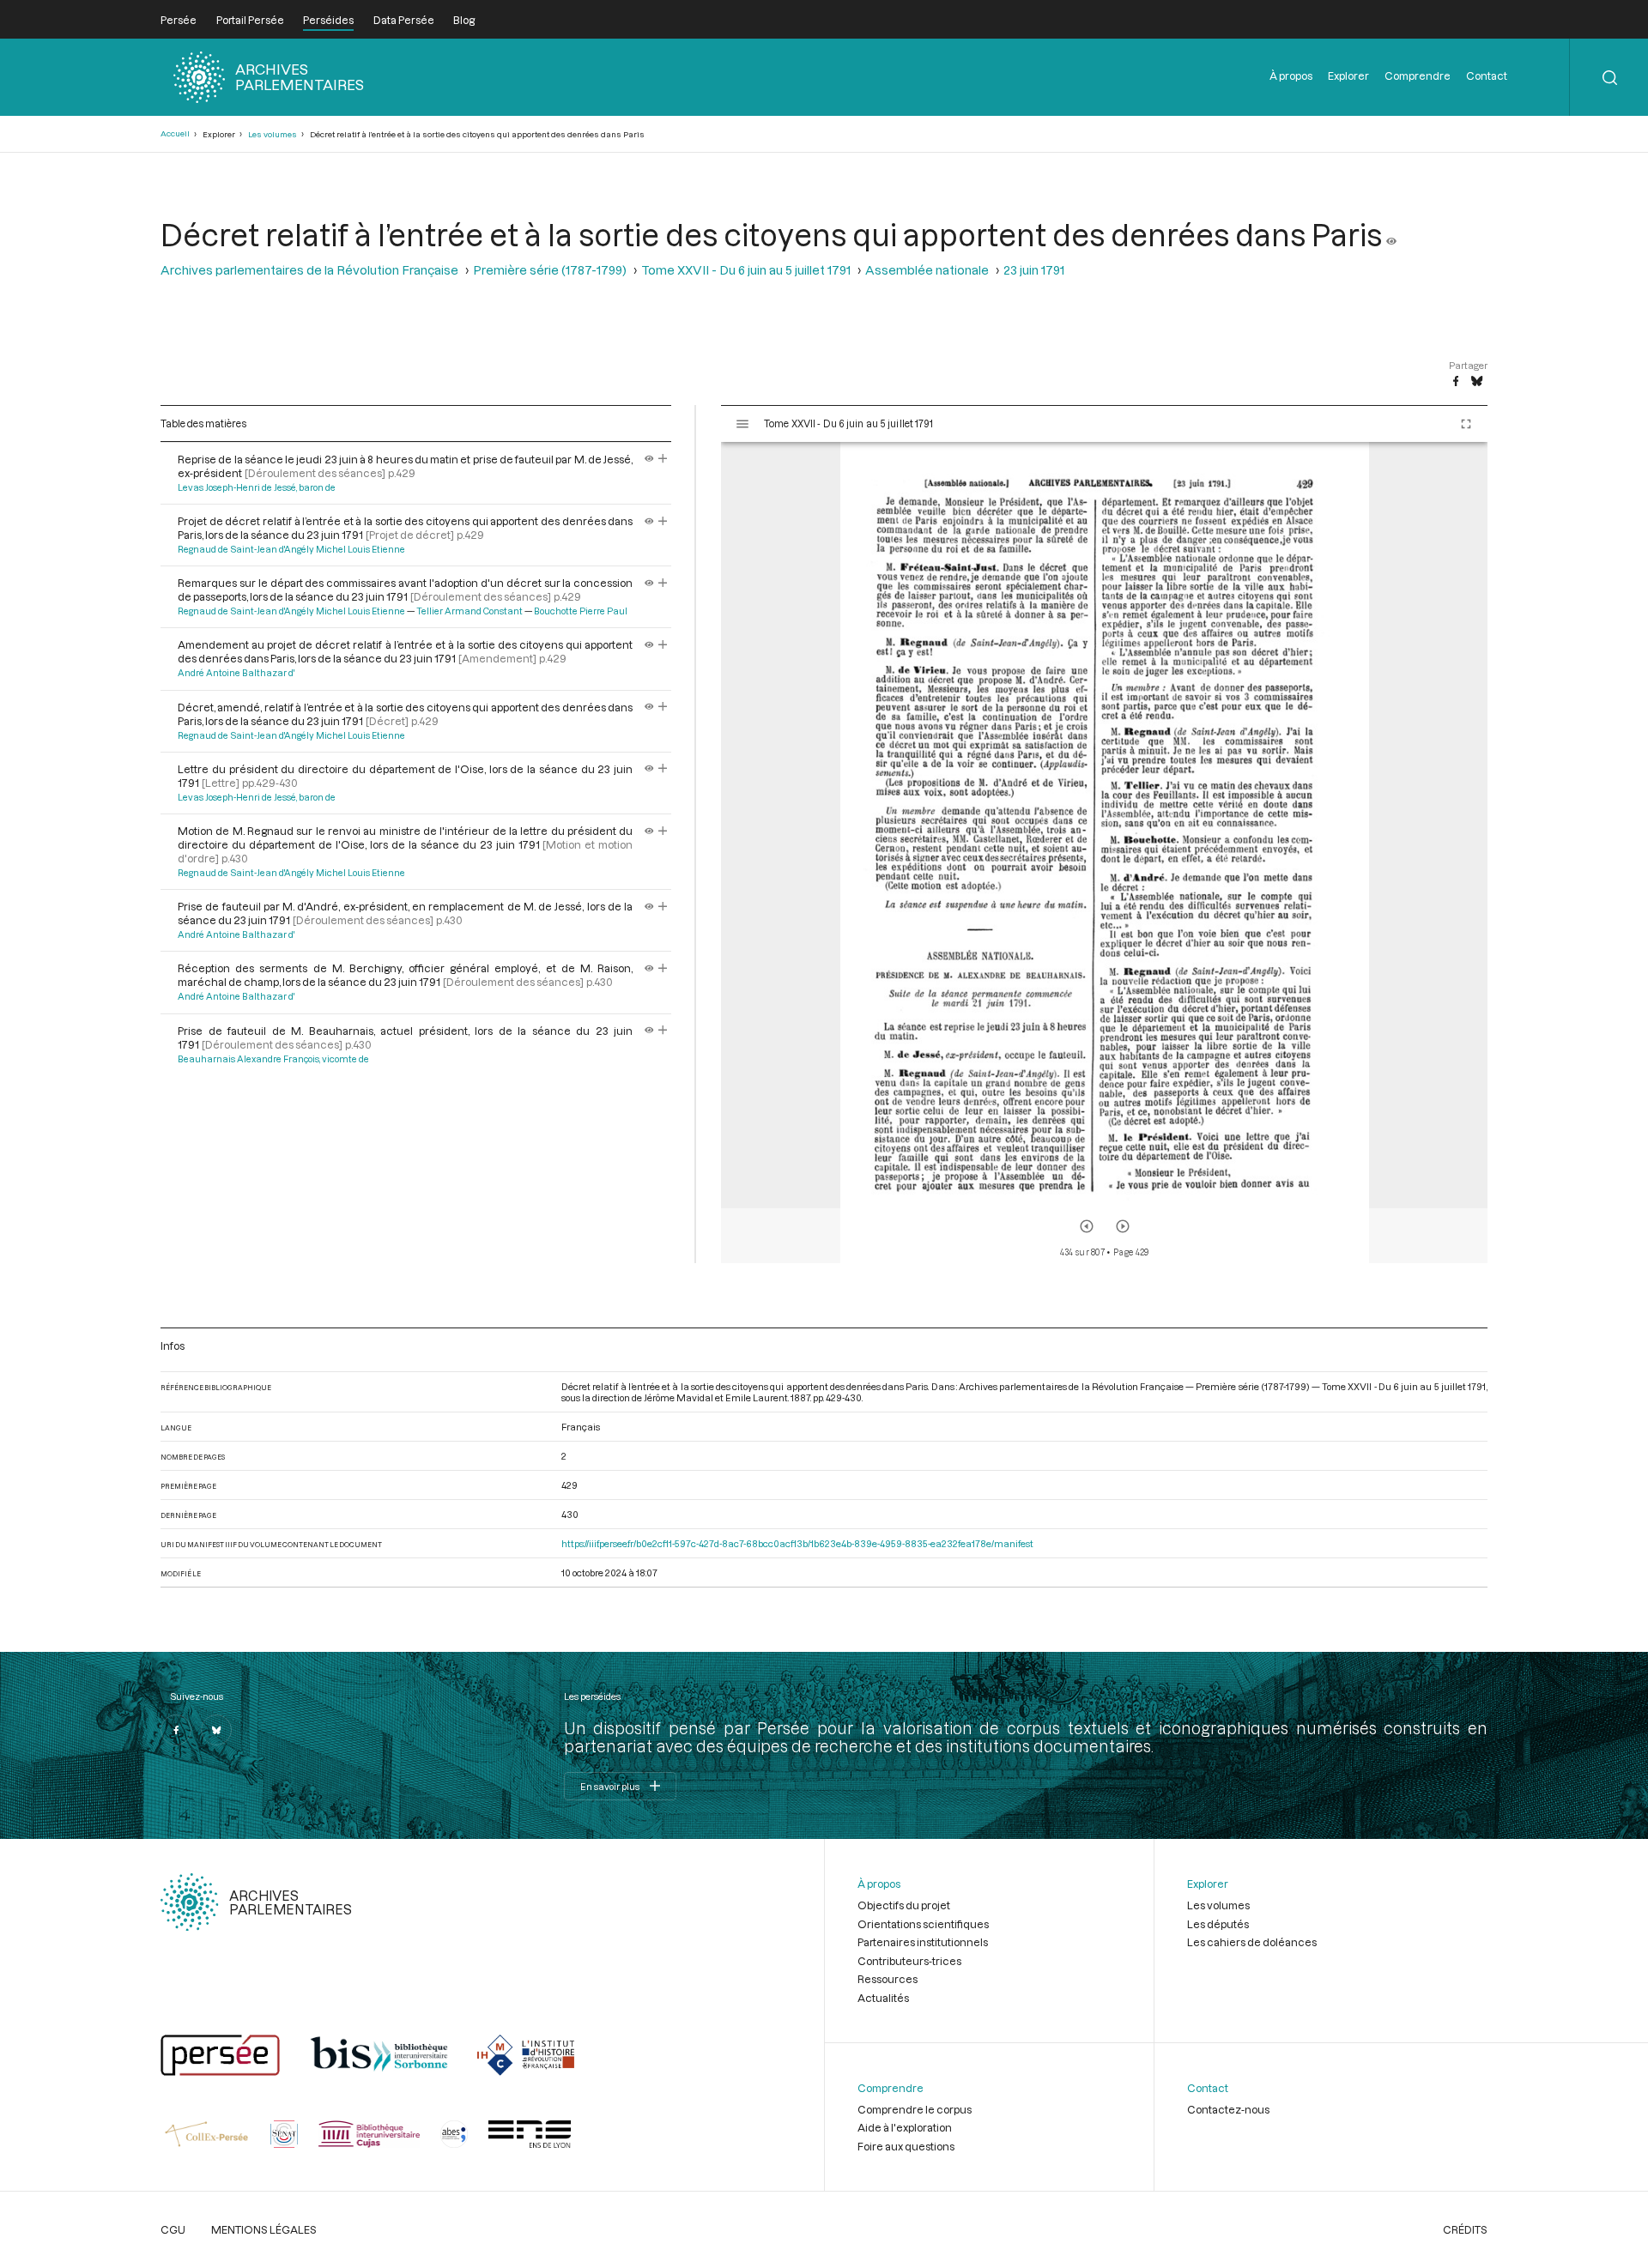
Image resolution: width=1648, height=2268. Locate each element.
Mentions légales (264, 2229)
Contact (1487, 76)
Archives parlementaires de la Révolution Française (309, 270)
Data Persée (404, 20)
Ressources (888, 1979)
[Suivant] (1123, 1226)
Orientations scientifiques (923, 1924)
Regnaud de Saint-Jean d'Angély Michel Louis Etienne (291, 549)
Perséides (328, 20)
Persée (179, 20)
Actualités (883, 1998)
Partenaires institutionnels (923, 1942)
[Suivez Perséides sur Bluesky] (216, 1730)
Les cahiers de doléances (1252, 1942)
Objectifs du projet (904, 1905)
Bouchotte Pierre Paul (581, 611)
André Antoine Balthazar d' (236, 673)
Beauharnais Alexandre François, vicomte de (273, 1059)
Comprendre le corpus (915, 2109)
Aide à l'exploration (905, 2127)
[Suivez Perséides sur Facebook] (176, 1730)
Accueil (175, 133)
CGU (173, 2229)
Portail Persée (250, 20)
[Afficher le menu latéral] (742, 424)
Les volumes (273, 134)
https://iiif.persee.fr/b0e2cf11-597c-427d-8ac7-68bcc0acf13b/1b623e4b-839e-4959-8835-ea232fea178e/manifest (797, 1543)
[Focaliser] (663, 459)
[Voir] (1391, 234)
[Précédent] (1087, 1226)
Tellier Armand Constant (470, 611)
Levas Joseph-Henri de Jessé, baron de (257, 487)
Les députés (1218, 1924)
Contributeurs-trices (909, 1961)
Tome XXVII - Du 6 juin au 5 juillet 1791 (746, 270)
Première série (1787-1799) (550, 270)
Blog (464, 20)
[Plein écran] (1466, 424)
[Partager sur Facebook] (1456, 382)
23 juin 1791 (1034, 270)
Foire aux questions (906, 2146)
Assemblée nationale (927, 270)
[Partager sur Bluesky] (1477, 382)
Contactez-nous (1228, 2109)
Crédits (1465, 2229)
